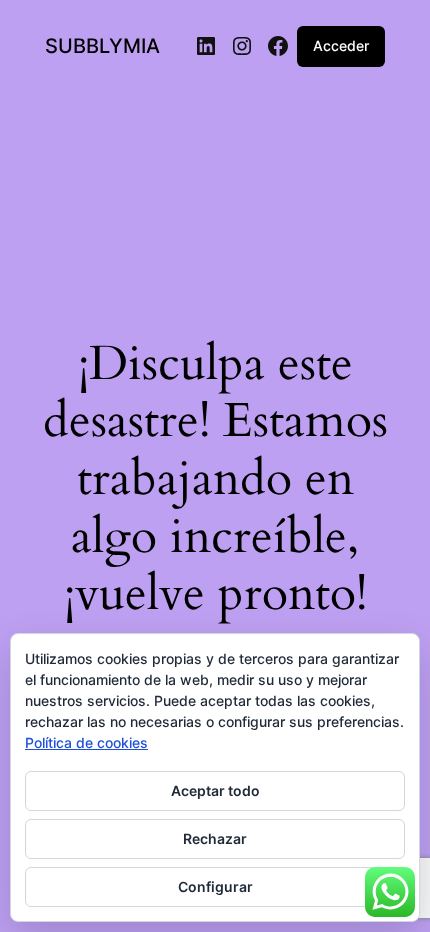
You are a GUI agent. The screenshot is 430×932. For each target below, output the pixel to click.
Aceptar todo (215, 790)
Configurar (215, 886)
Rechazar (215, 838)
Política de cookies (86, 742)
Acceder (341, 45)
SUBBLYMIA (102, 46)
